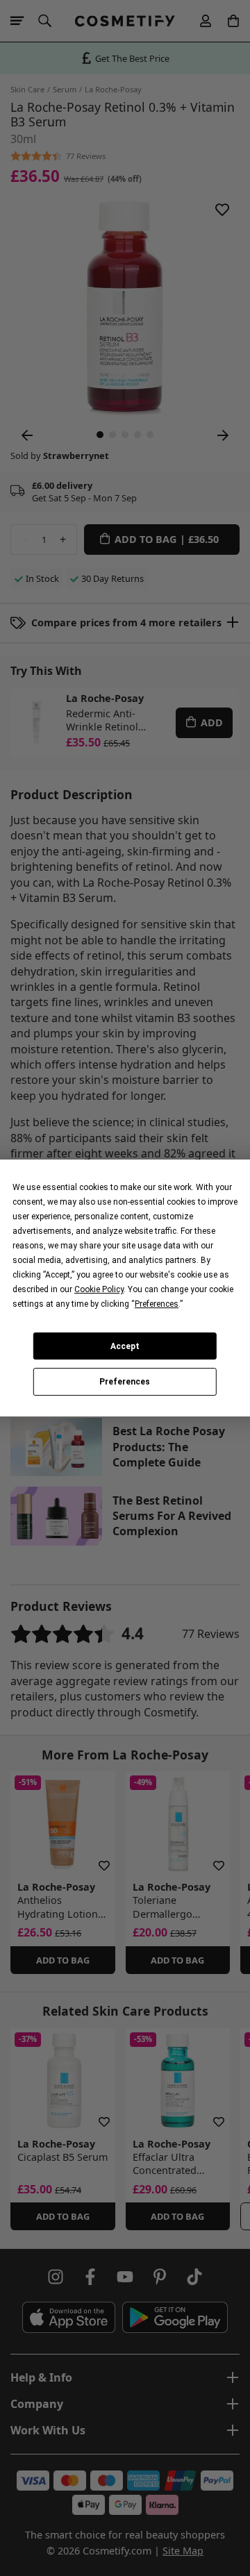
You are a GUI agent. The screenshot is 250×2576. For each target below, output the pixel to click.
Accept (125, 1346)
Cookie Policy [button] (99, 1289)
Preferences (125, 1382)
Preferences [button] (157, 1304)
